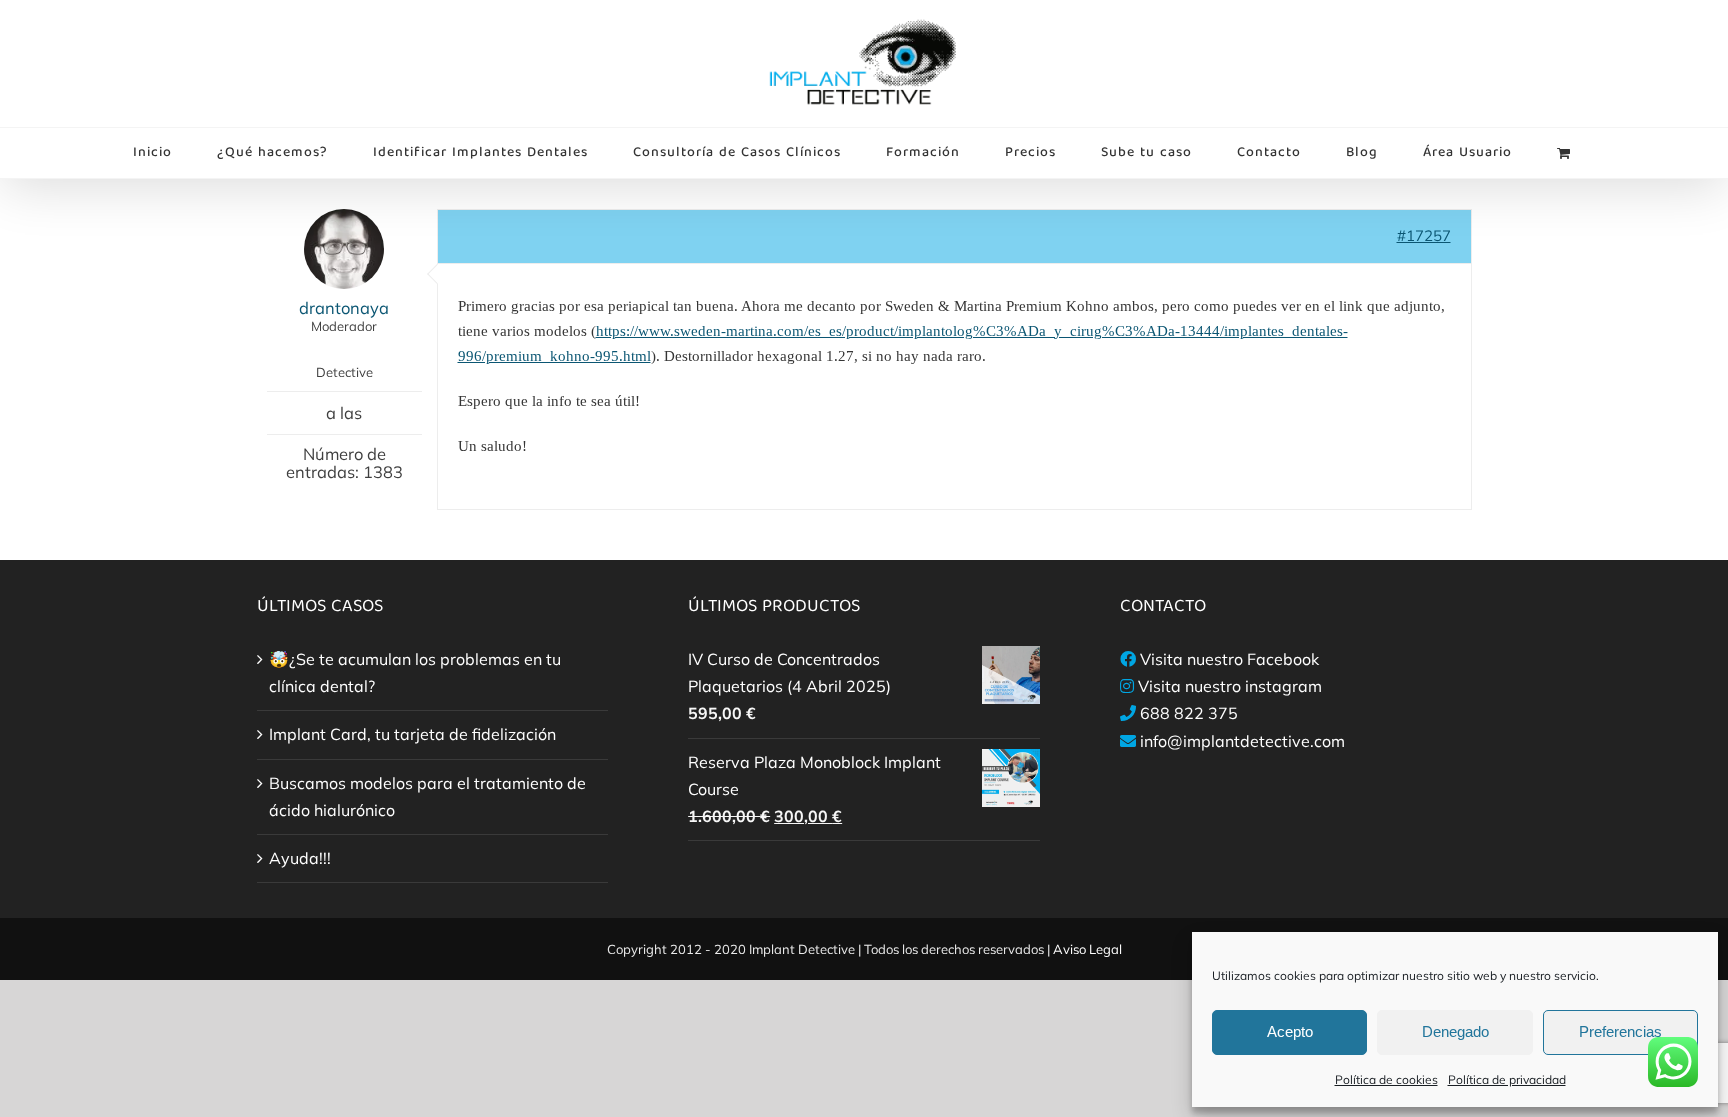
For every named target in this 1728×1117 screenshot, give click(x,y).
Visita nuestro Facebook (1229, 659)
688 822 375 (1189, 713)
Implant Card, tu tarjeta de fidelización (412, 734)
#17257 (1424, 235)
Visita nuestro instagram (1230, 686)
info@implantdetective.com (1242, 741)
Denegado (1455, 1031)
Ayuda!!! (300, 858)
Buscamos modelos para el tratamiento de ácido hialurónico (427, 796)
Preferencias (1620, 1031)
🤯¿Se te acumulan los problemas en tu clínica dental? (415, 672)
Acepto (1290, 1031)
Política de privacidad (1507, 1079)
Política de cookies (1386, 1079)
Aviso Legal (1087, 949)
